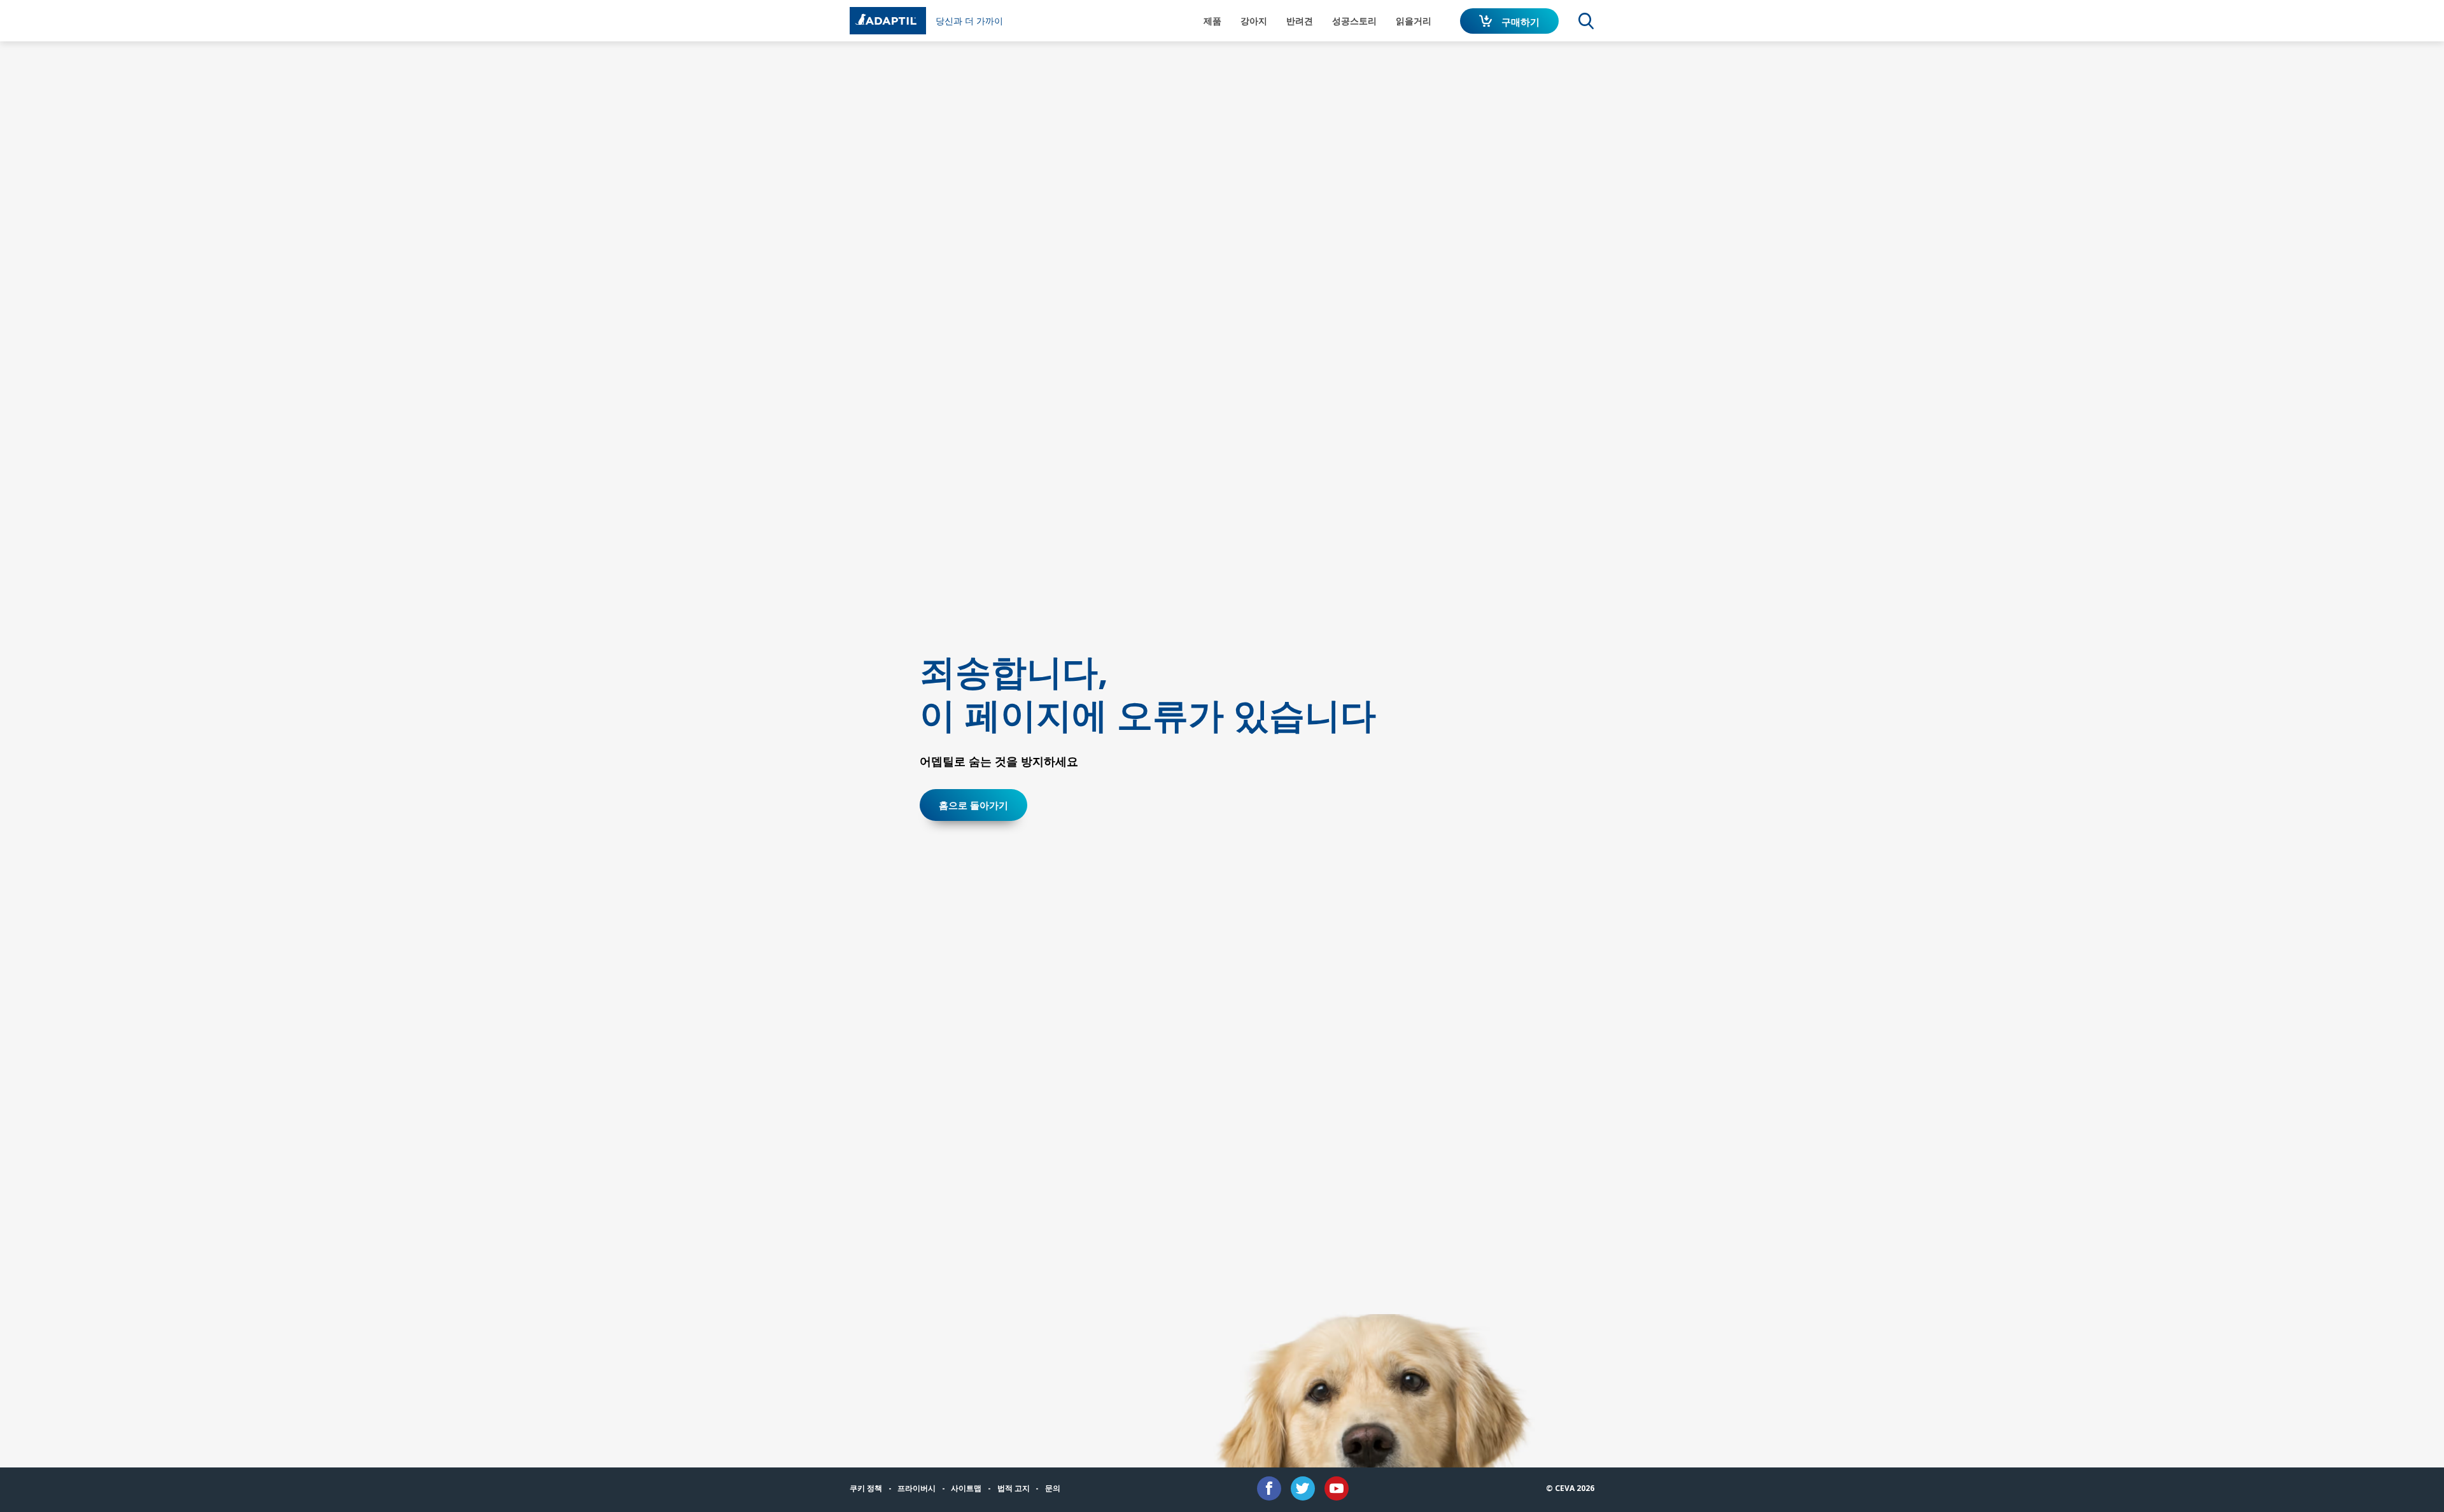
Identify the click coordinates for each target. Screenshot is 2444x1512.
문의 (1053, 1488)
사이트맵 (966, 1488)
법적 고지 (1014, 1488)
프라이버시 (916, 1488)
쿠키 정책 (866, 1488)
